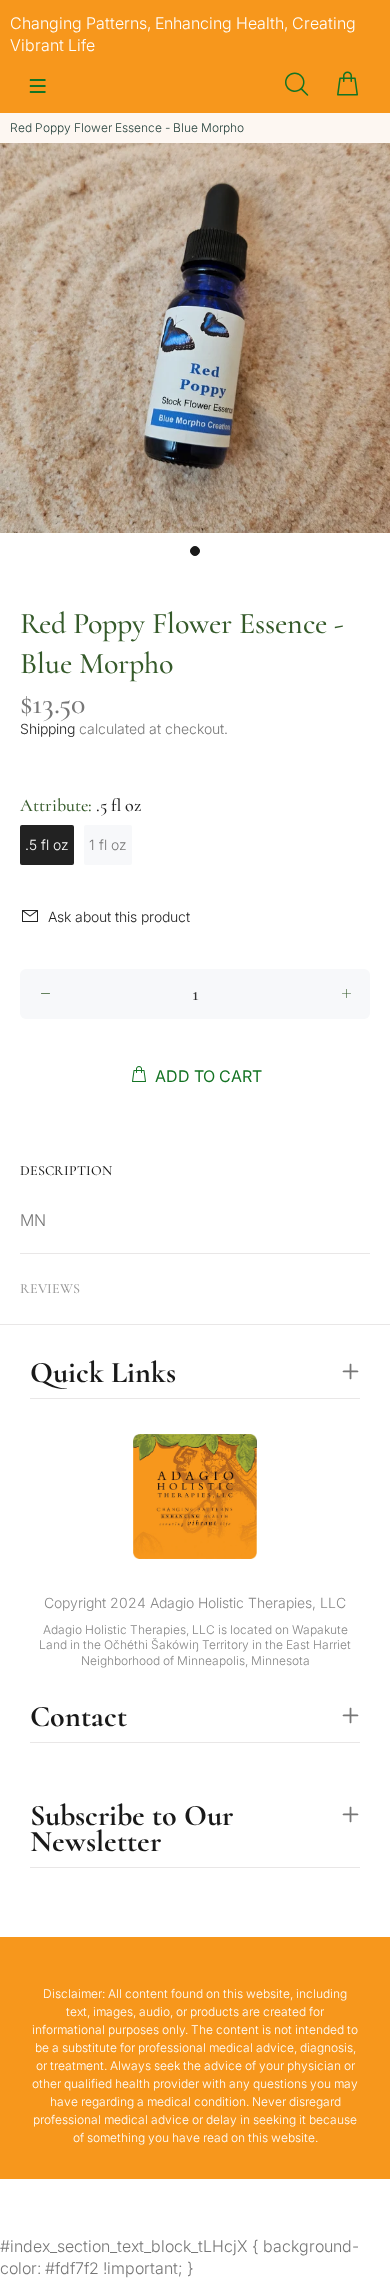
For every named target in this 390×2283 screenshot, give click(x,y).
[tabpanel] (195, 338)
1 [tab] (195, 551)
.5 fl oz (47, 844)
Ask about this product (119, 916)
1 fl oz (108, 844)
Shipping (47, 728)
